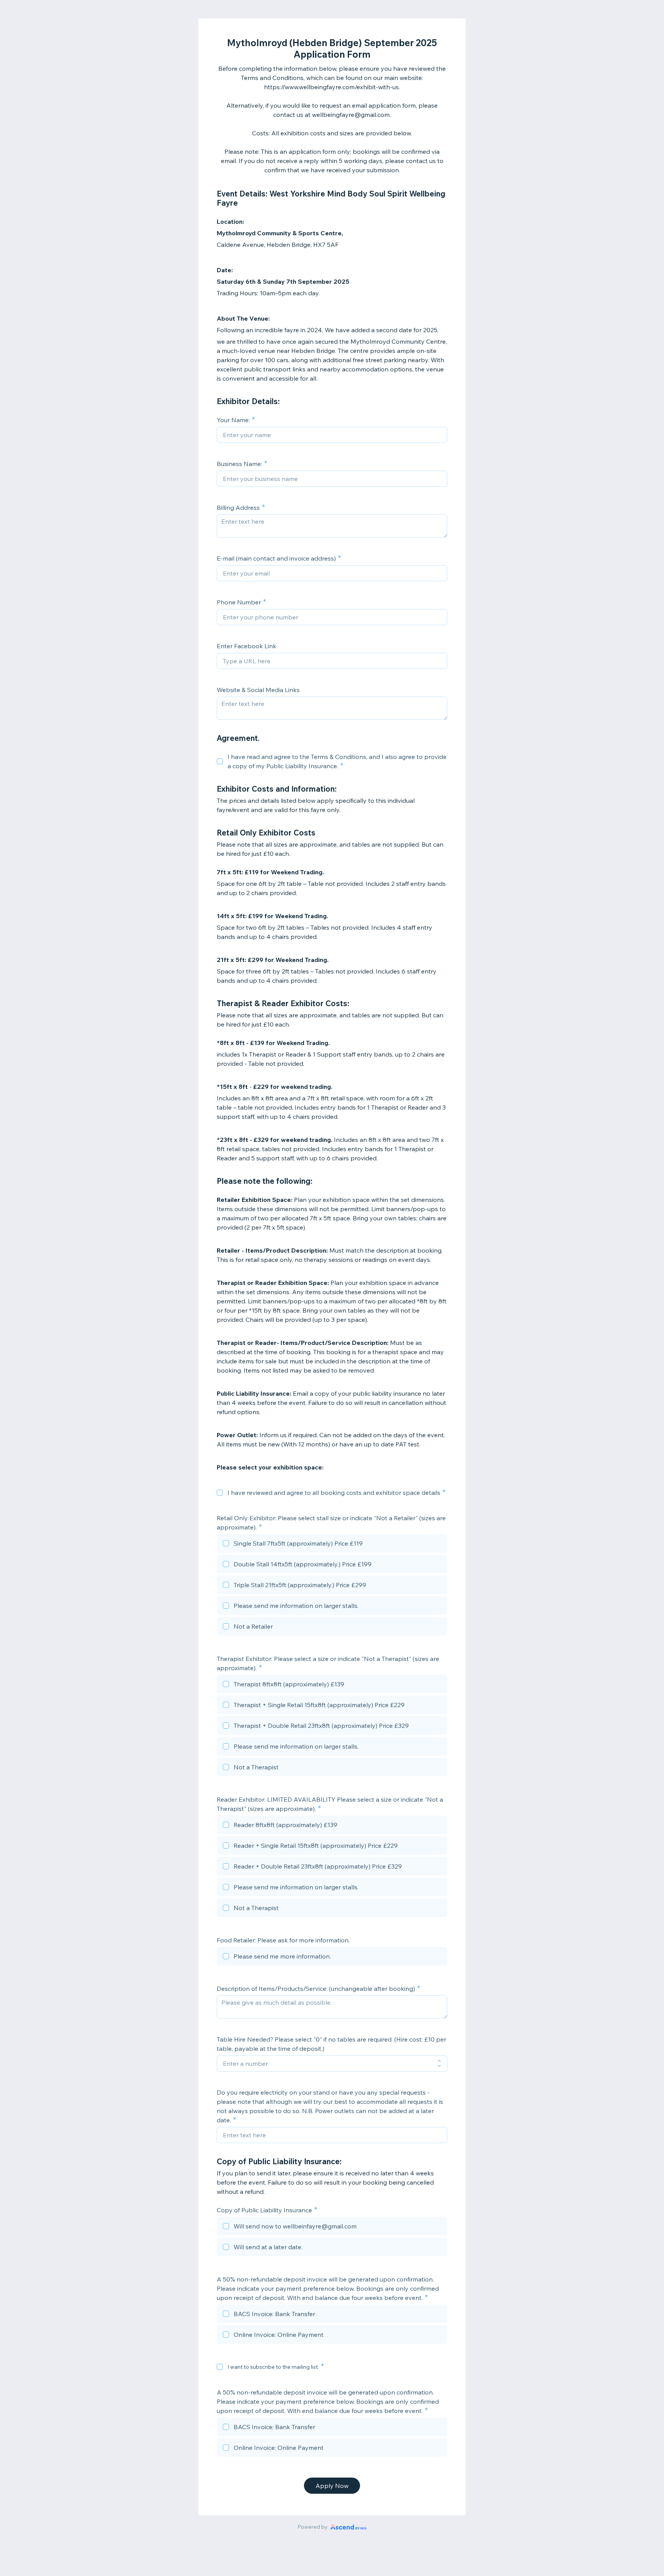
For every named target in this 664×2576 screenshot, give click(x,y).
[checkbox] (220, 761)
